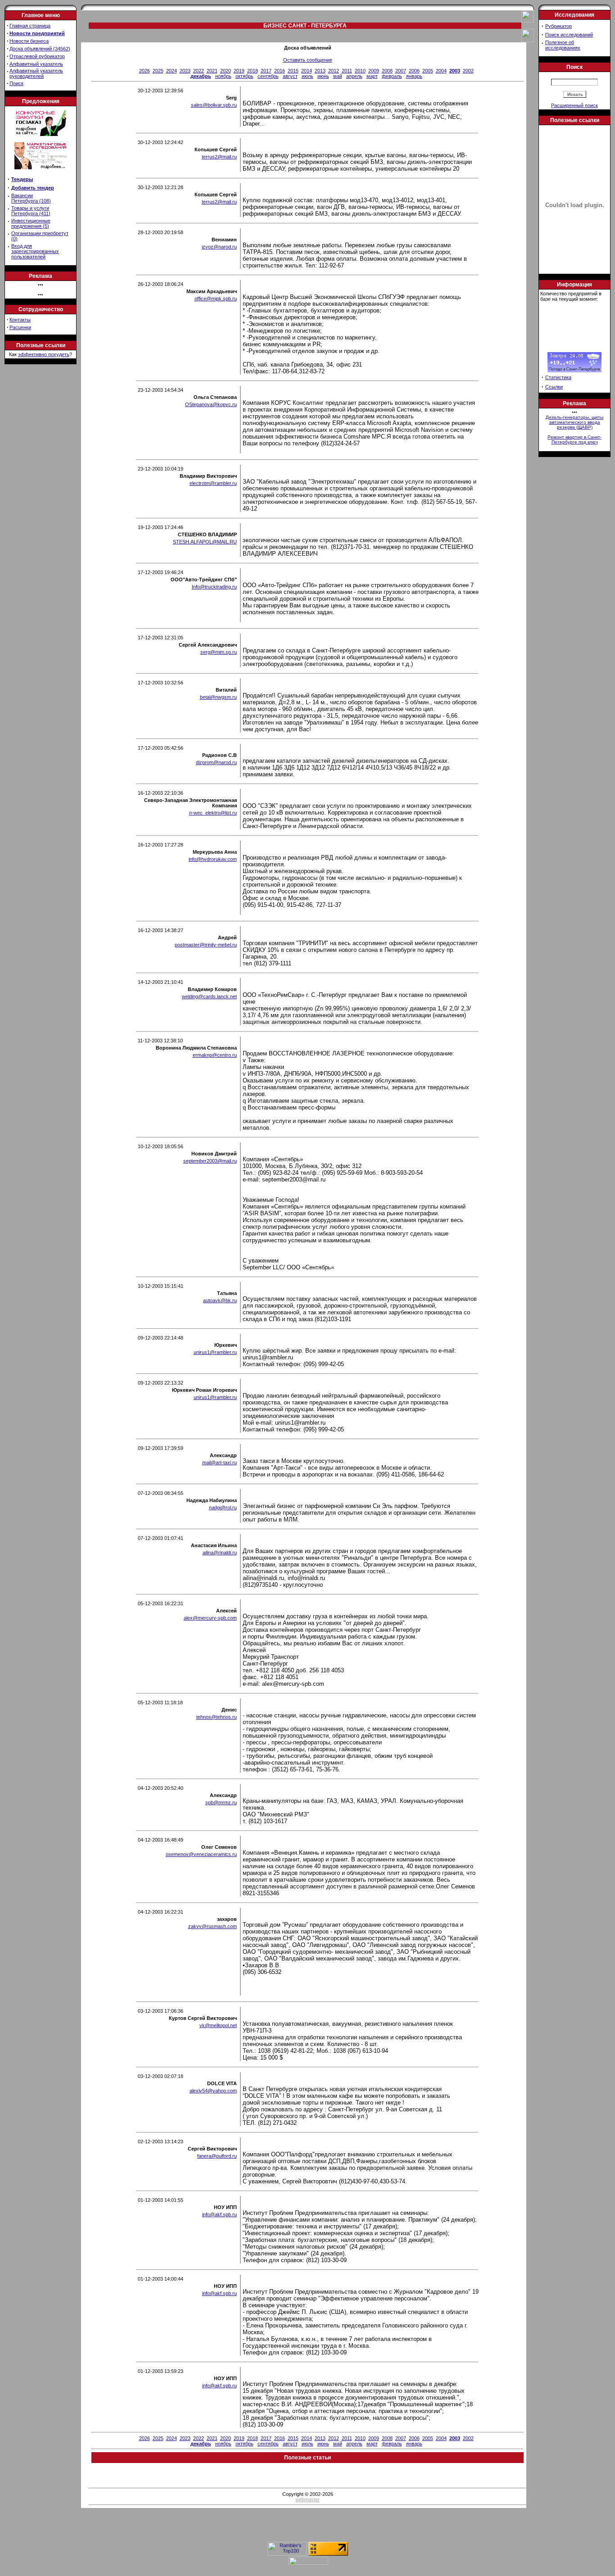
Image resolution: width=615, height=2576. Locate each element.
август (290, 76)
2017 (266, 71)
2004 (441, 71)
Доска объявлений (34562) (40, 49)
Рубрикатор (558, 26)
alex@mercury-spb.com (210, 1618)
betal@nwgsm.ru (218, 697)
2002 (468, 71)
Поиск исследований (569, 35)
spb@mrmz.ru (221, 1802)
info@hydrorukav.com (213, 859)
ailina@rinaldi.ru (220, 1553)
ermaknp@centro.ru (215, 1055)
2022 (199, 71)
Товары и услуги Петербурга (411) (31, 211)
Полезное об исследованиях (563, 45)
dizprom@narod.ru (216, 762)
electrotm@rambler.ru (213, 483)
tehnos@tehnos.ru (217, 1717)
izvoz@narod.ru (219, 247)
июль (307, 76)
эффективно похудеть (44, 354)
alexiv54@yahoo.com (213, 2091)
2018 (253, 71)
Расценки (20, 327)
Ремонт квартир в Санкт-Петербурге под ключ (574, 439)
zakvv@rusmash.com (213, 1926)
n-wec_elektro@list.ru (213, 813)
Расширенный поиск (574, 105)
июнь (323, 76)
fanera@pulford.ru (217, 2156)
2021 (212, 71)
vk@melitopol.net (218, 2025)
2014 (307, 71)
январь (414, 76)
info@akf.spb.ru (219, 2214)
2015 (293, 71)
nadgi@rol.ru (223, 1508)
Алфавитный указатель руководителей (36, 73)
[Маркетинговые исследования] (41, 172)
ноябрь (223, 76)
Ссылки (554, 387)
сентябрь (268, 76)
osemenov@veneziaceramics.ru (201, 1854)
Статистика (558, 377)
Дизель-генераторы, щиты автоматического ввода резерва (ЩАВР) (574, 422)
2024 (172, 71)
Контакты (20, 320)
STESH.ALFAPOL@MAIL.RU (205, 542)
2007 (401, 71)
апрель (354, 76)
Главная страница (30, 26)
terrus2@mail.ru (219, 157)
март (372, 76)
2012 (334, 71)
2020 (226, 71)
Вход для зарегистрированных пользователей (35, 251)
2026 (145, 71)
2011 (347, 71)
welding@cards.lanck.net (209, 996)
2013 (320, 71)
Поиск (16, 83)
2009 (374, 71)
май (338, 76)
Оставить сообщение (308, 60)
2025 (158, 71)
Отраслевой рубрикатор (37, 56)
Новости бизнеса (29, 41)
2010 (360, 71)
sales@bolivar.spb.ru (214, 105)
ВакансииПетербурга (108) (31, 198)
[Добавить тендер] (41, 134)
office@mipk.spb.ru (216, 299)
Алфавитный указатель (36, 64)
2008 (387, 71)
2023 (185, 71)
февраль (392, 76)
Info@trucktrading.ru (214, 587)
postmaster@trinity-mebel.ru (206, 945)
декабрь (201, 76)
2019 (239, 71)
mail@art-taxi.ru (219, 1462)
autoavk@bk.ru (220, 1300)
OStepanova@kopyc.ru (211, 404)
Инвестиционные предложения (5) (31, 223)
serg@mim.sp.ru (219, 652)
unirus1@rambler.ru (215, 1352)
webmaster (307, 2499)
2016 (280, 71)
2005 (428, 71)
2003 (455, 71)
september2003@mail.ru (210, 1161)
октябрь (244, 76)
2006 (414, 71)
